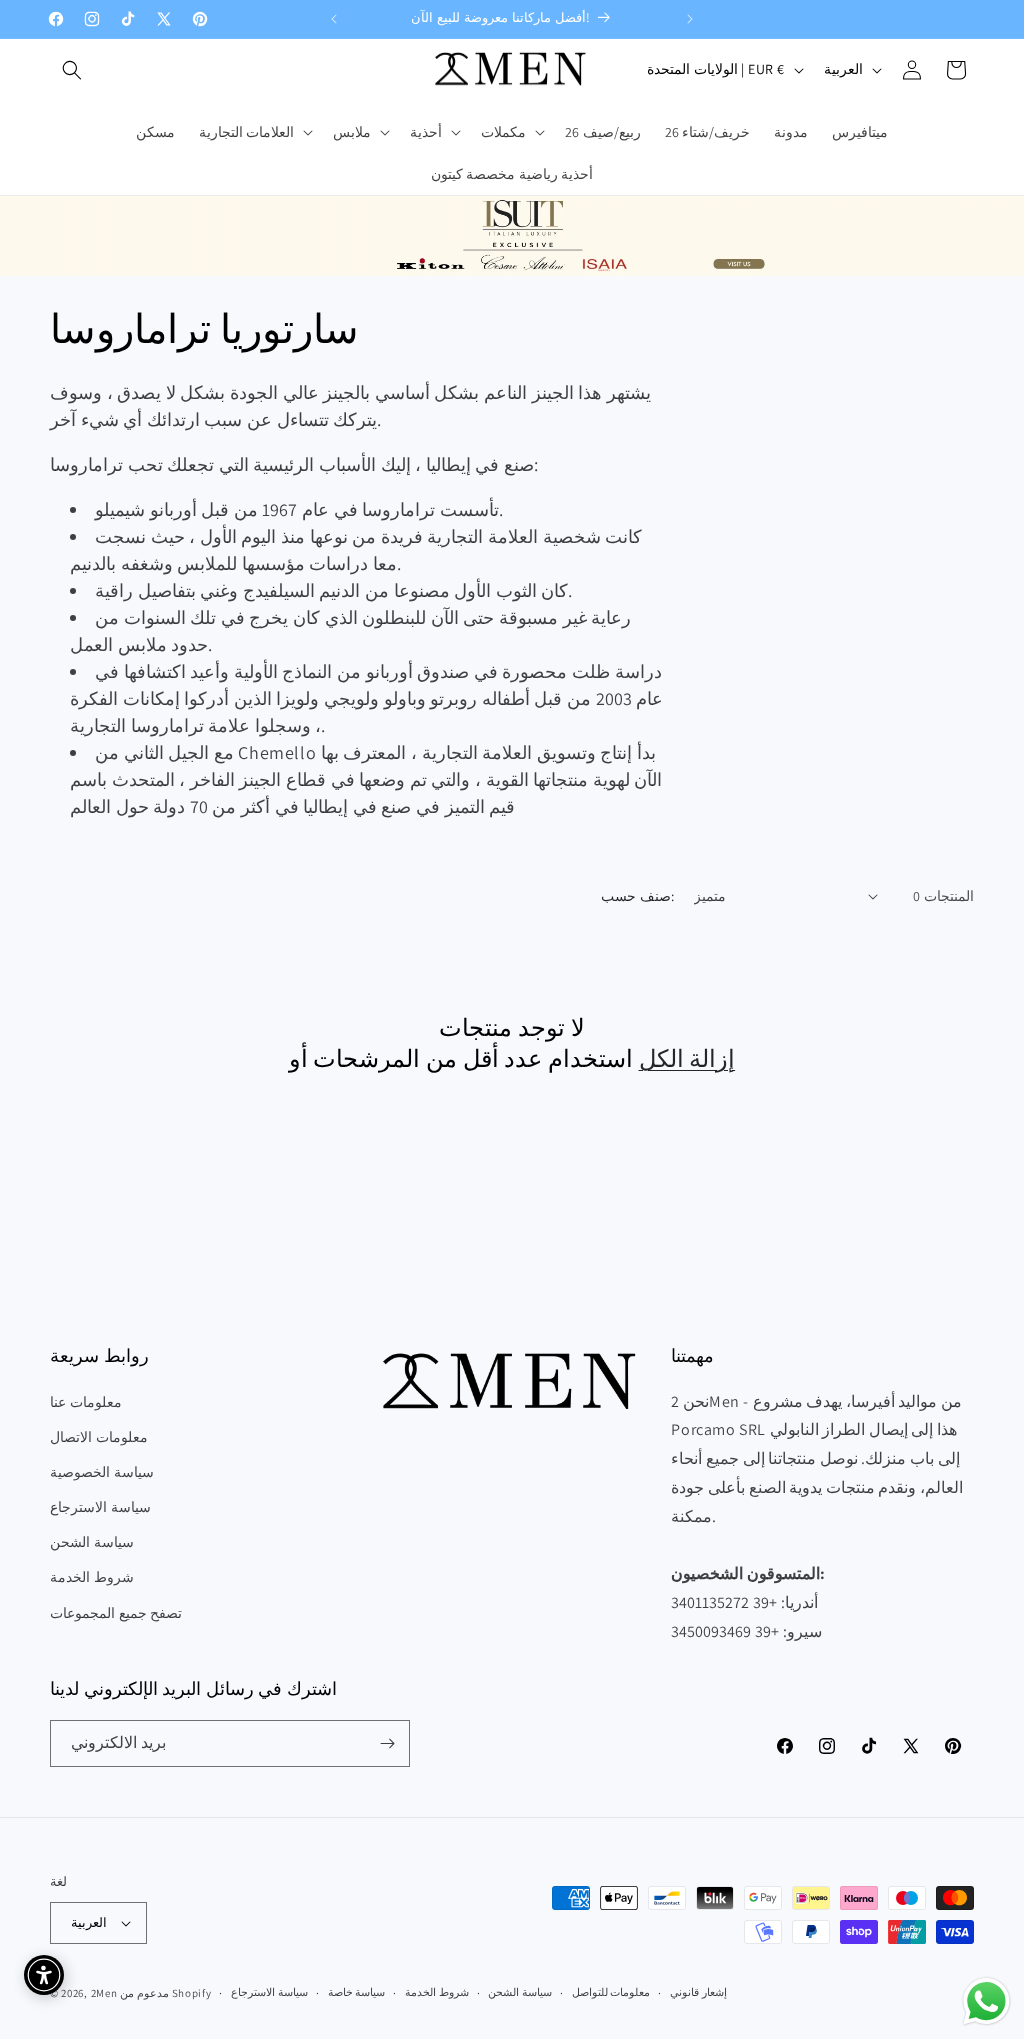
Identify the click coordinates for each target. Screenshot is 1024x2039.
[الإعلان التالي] (690, 19)
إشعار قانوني (698, 1992)
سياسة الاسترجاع (100, 1507)
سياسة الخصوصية (102, 1472)
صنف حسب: (637, 896)
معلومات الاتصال (99, 1437)
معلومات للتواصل (611, 1992)
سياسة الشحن (92, 1542)
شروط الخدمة (92, 1577)
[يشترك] (387, 1743)
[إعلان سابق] (334, 19)
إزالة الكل (687, 1058)
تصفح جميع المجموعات (116, 1613)
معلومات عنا (86, 1402)
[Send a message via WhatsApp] (986, 2001)
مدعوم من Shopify (165, 1993)
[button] (72, 70)
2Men (104, 1993)
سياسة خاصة (357, 1992)
